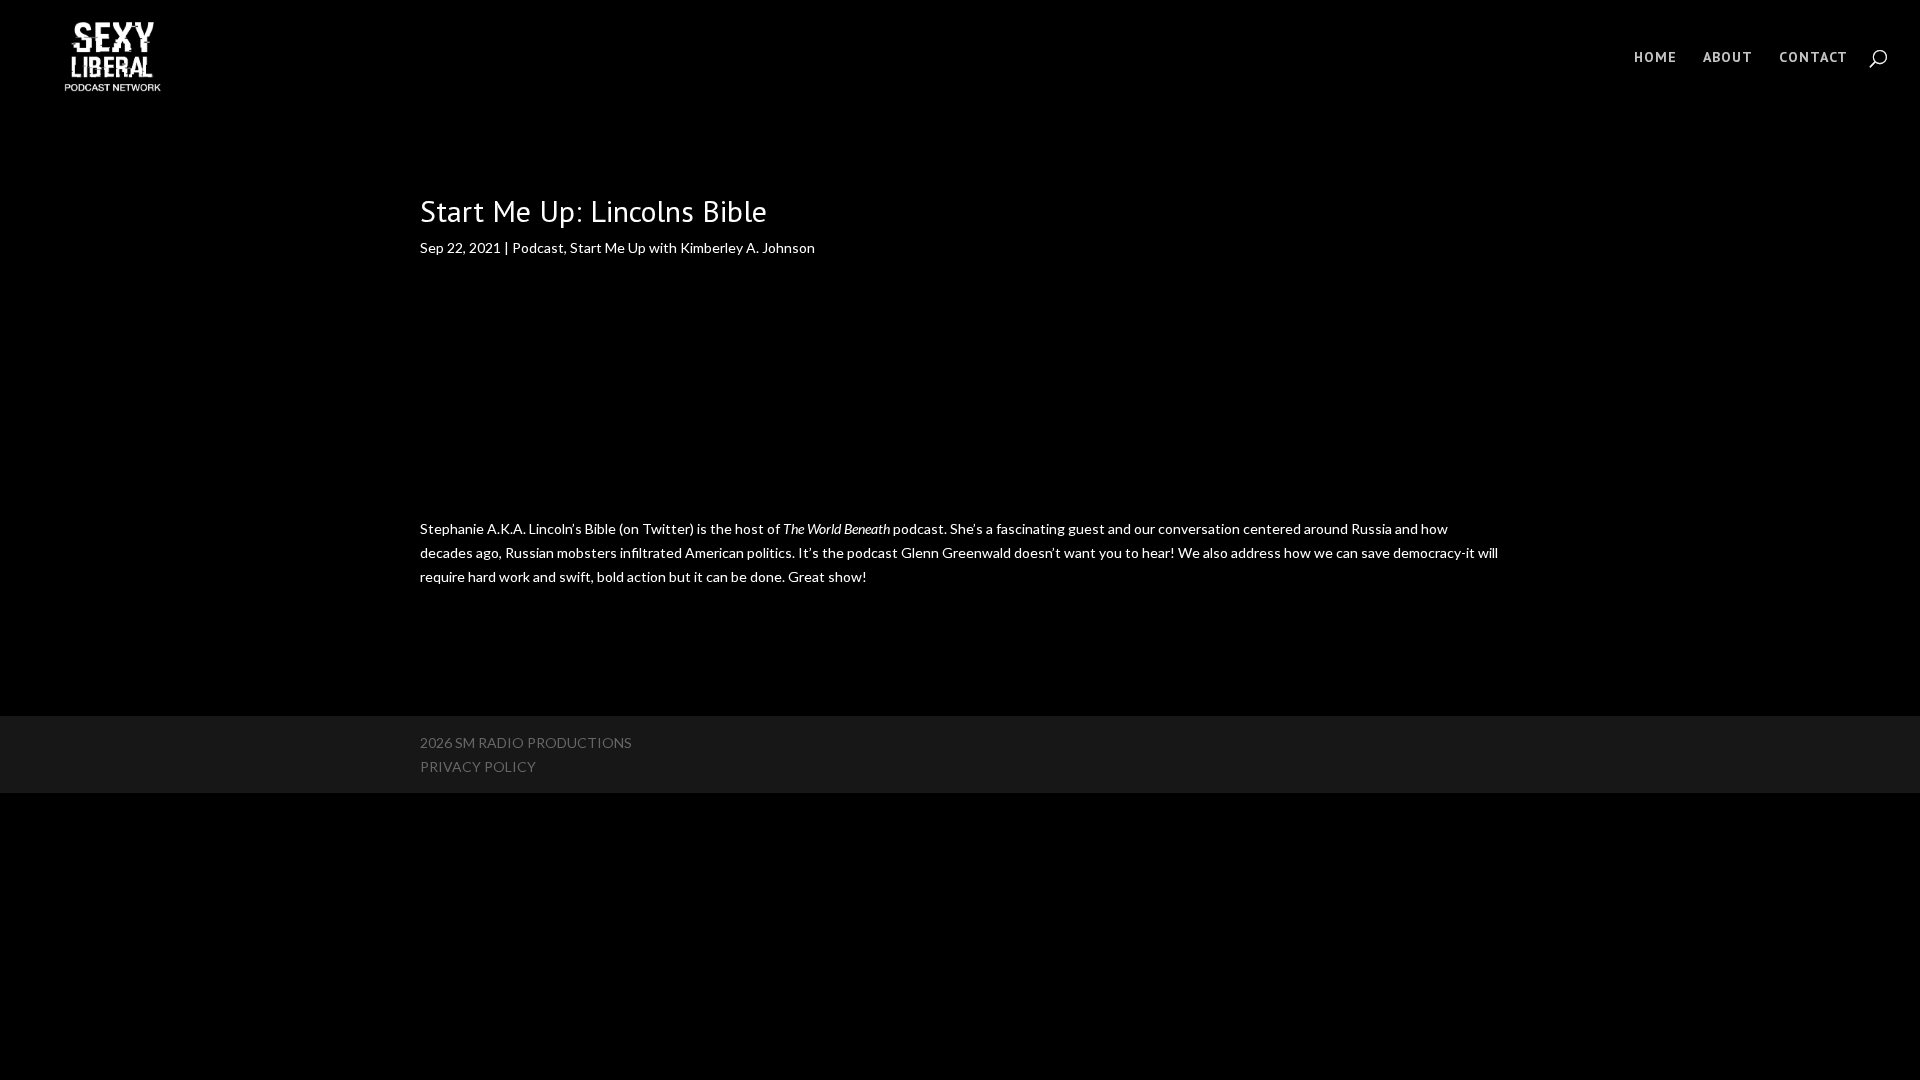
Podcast (538, 247)
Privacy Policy (478, 766)
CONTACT (1813, 58)
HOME (1655, 58)
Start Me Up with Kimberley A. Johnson (692, 247)
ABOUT (1728, 58)
